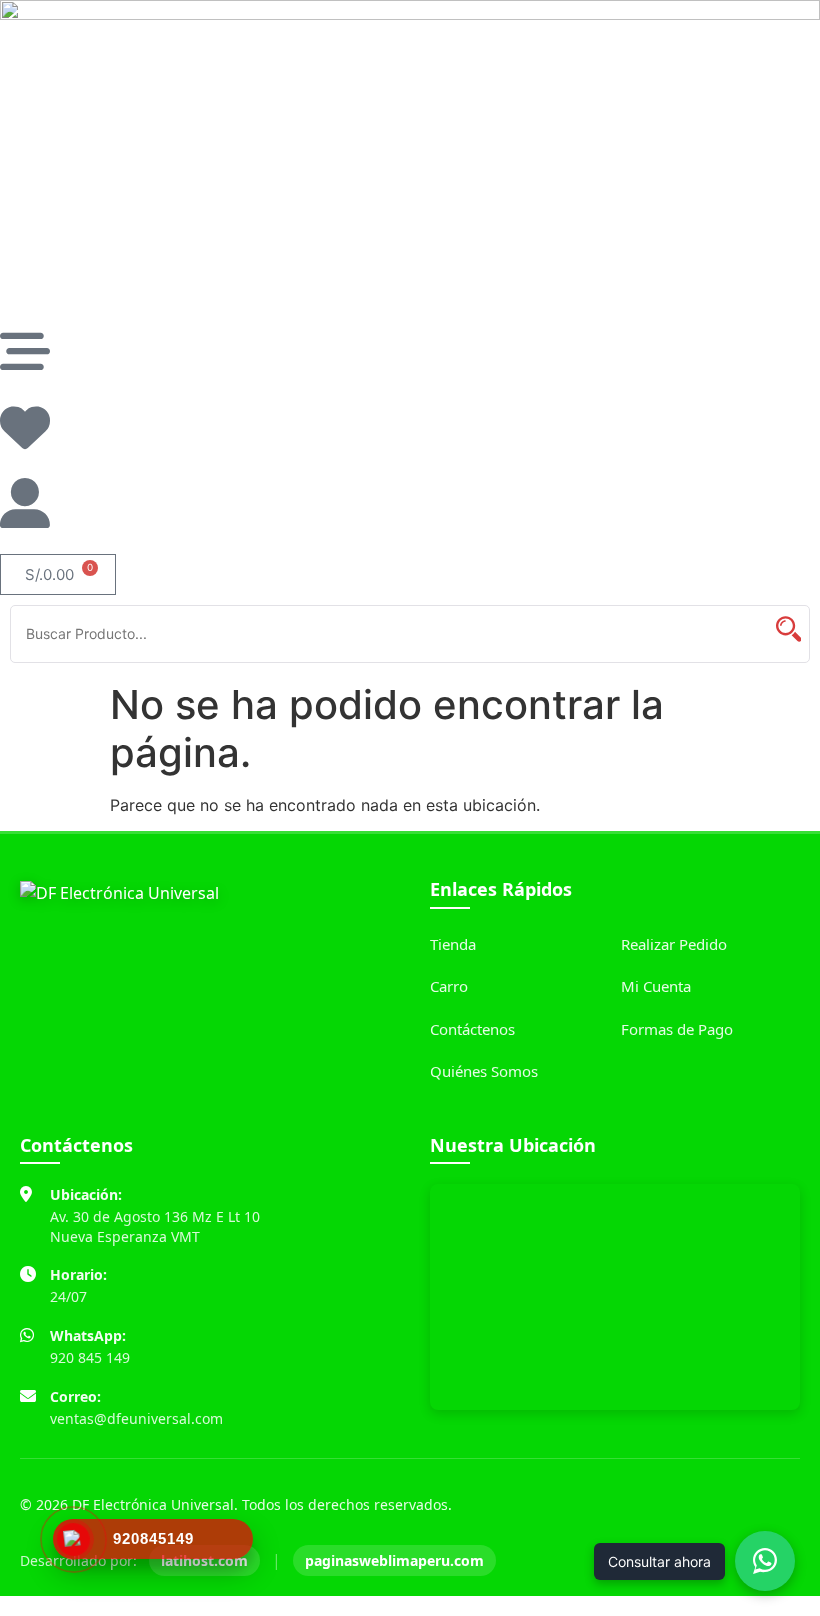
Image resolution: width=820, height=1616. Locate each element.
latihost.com (204, 1560)
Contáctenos (472, 1029)
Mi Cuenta (656, 986)
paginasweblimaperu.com (394, 1560)
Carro (449, 986)
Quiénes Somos (484, 1071)
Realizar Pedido (674, 944)
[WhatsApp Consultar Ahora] (765, 1561)
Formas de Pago (677, 1029)
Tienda (453, 944)
